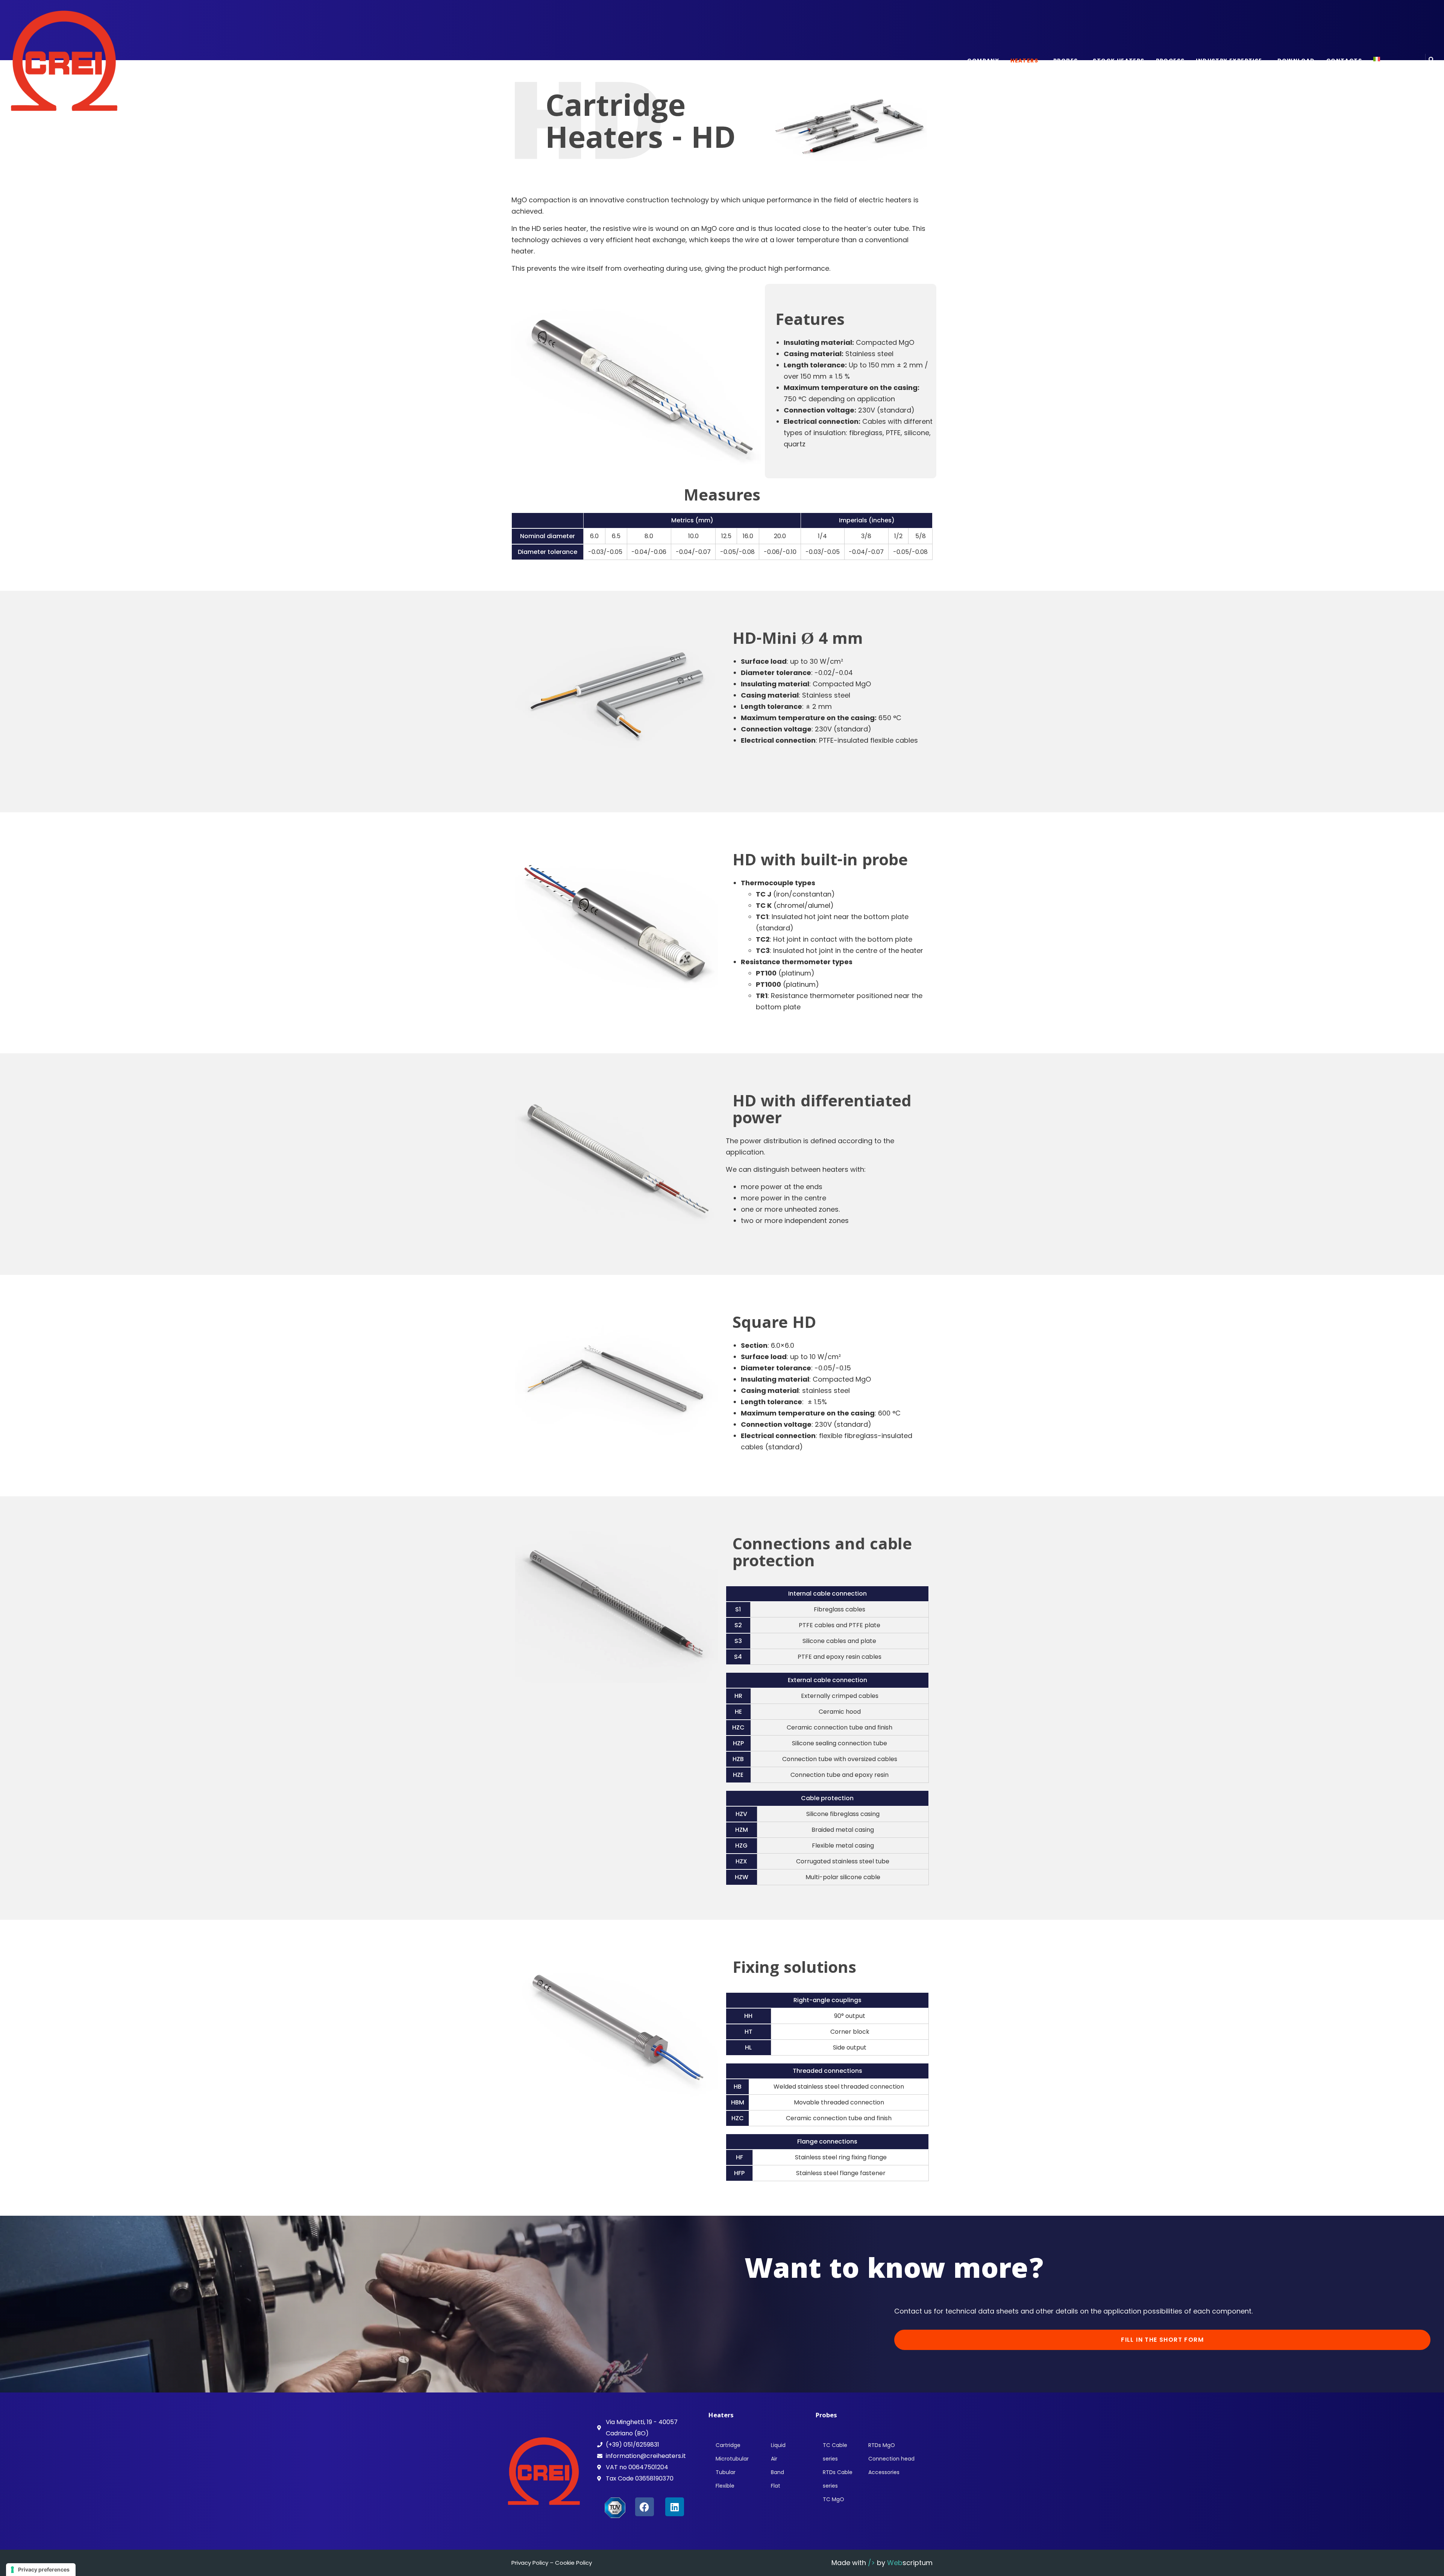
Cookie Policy (573, 2563)
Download (1296, 61)
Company (983, 61)
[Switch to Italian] (1377, 59)
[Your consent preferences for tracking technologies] (41, 2570)
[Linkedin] (675, 2507)
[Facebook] (645, 2507)
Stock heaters (1119, 61)
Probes (1066, 61)
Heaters (1024, 61)
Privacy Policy (530, 2563)
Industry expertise (1229, 61)
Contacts (1344, 61)
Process (1170, 61)
